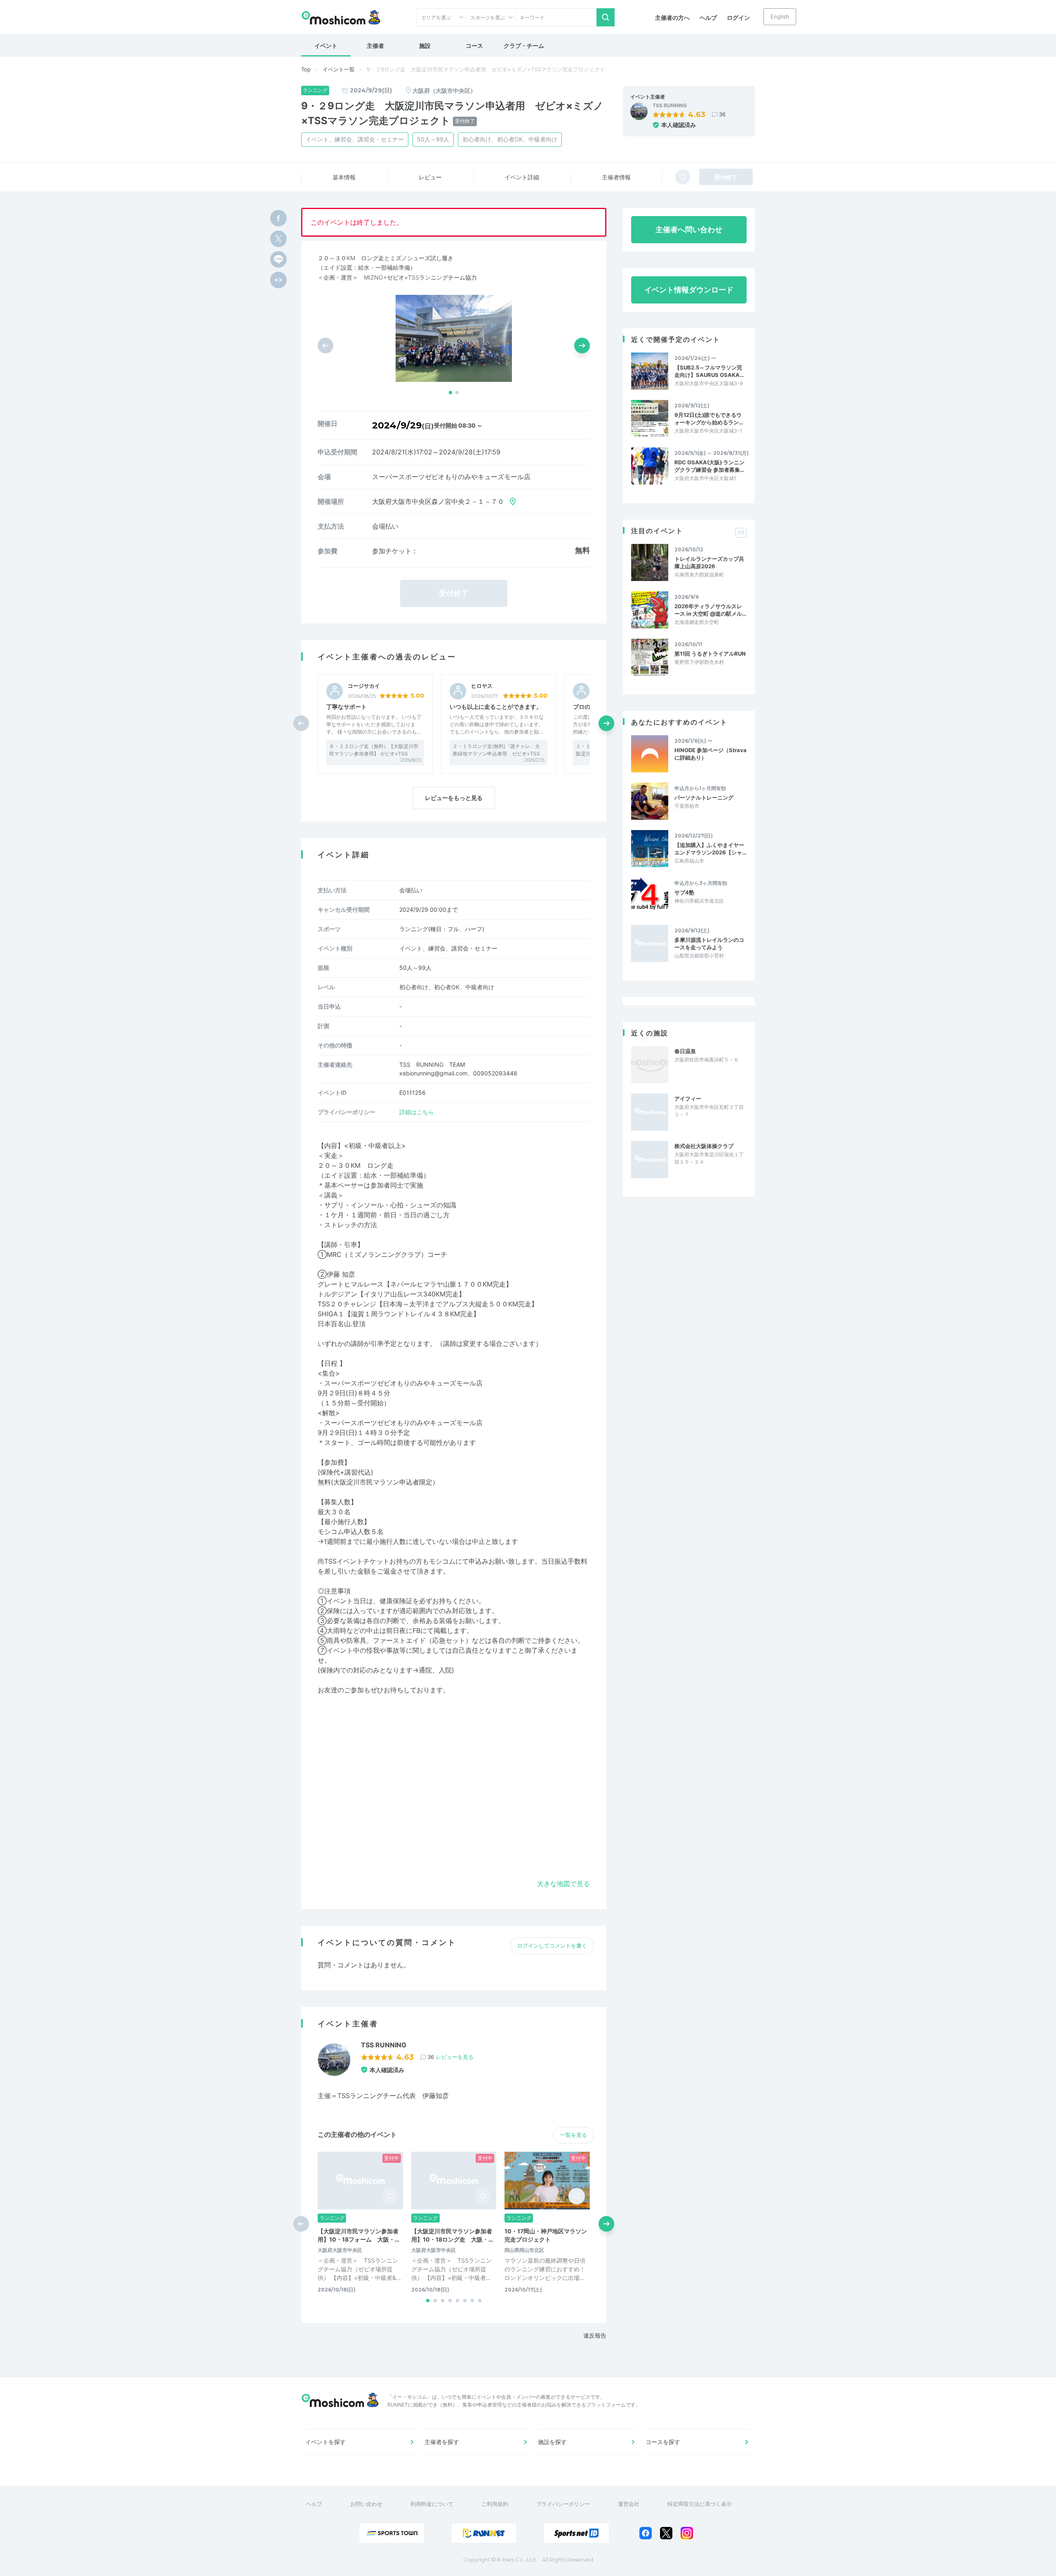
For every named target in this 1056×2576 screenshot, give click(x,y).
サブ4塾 (684, 892)
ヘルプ (708, 18)
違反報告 (595, 2335)
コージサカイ (364, 686)
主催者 (375, 46)
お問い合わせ (366, 2504)
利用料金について (432, 2504)
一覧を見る (574, 2135)
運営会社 (629, 2504)
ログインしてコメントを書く (552, 1946)
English (780, 16)
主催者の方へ (672, 18)
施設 (425, 46)
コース (474, 46)
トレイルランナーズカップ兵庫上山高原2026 (709, 562)
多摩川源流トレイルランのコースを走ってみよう (709, 943)
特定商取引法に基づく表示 (700, 2504)
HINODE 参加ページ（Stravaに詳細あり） (711, 754)
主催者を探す (442, 2442)
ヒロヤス (482, 686)
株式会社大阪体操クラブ (704, 1146)
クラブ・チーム (524, 46)
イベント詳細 (522, 177)
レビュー (430, 177)
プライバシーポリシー (563, 2504)
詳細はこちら (417, 1112)
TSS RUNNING (670, 106)
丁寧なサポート (346, 707)
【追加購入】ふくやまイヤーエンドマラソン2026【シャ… (710, 849)
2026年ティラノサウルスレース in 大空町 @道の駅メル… (710, 610)
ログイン (738, 18)
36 (722, 114)
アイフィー (688, 1099)
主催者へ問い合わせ (689, 229)
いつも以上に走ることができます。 (496, 707)
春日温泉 (685, 1051)
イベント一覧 (339, 69)
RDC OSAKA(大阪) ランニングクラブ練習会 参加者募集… (709, 466)
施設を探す (552, 2442)
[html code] (278, 280)
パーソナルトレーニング (704, 798)
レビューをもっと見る (454, 798)
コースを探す (663, 2442)
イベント (326, 46)
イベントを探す (325, 2442)
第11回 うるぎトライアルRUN (710, 654)
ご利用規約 (495, 2504)
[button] (450, 393)
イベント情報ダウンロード (689, 290)
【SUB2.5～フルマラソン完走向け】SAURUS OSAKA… (709, 371)
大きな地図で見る (563, 1884)
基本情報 (344, 177)
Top (306, 69)
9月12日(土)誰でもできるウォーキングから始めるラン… (709, 419)
